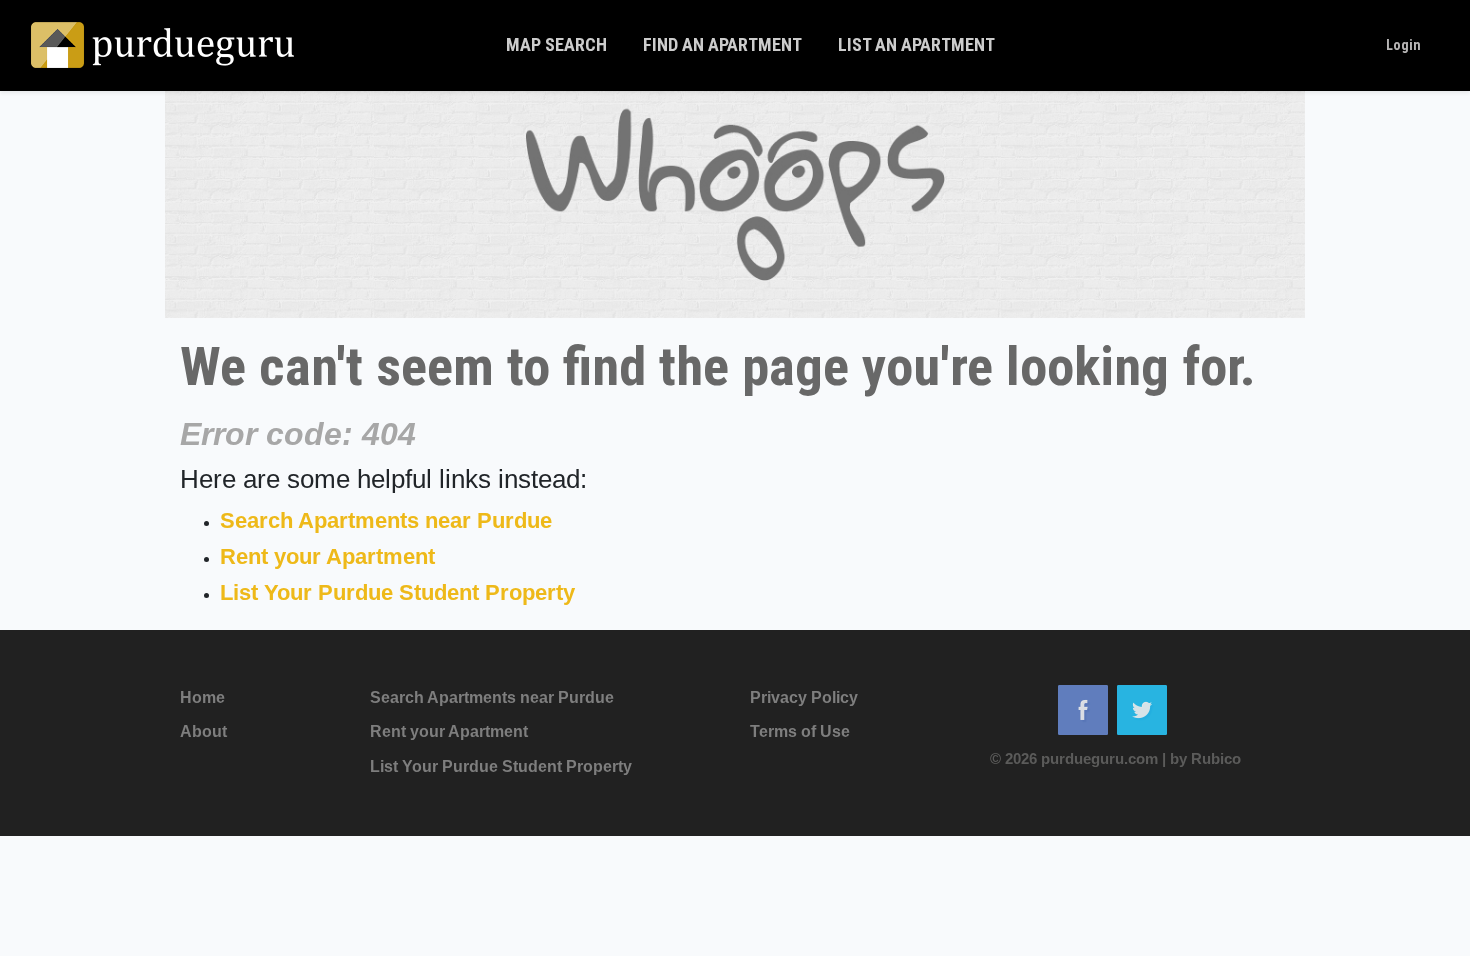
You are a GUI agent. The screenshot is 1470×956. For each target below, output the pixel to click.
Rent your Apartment (327, 556)
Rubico (1216, 758)
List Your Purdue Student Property (397, 592)
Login (1403, 45)
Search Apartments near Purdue (386, 520)
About (203, 731)
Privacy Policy (804, 697)
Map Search (556, 44)
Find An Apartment (722, 44)
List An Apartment (916, 44)
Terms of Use (800, 731)
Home (202, 697)
